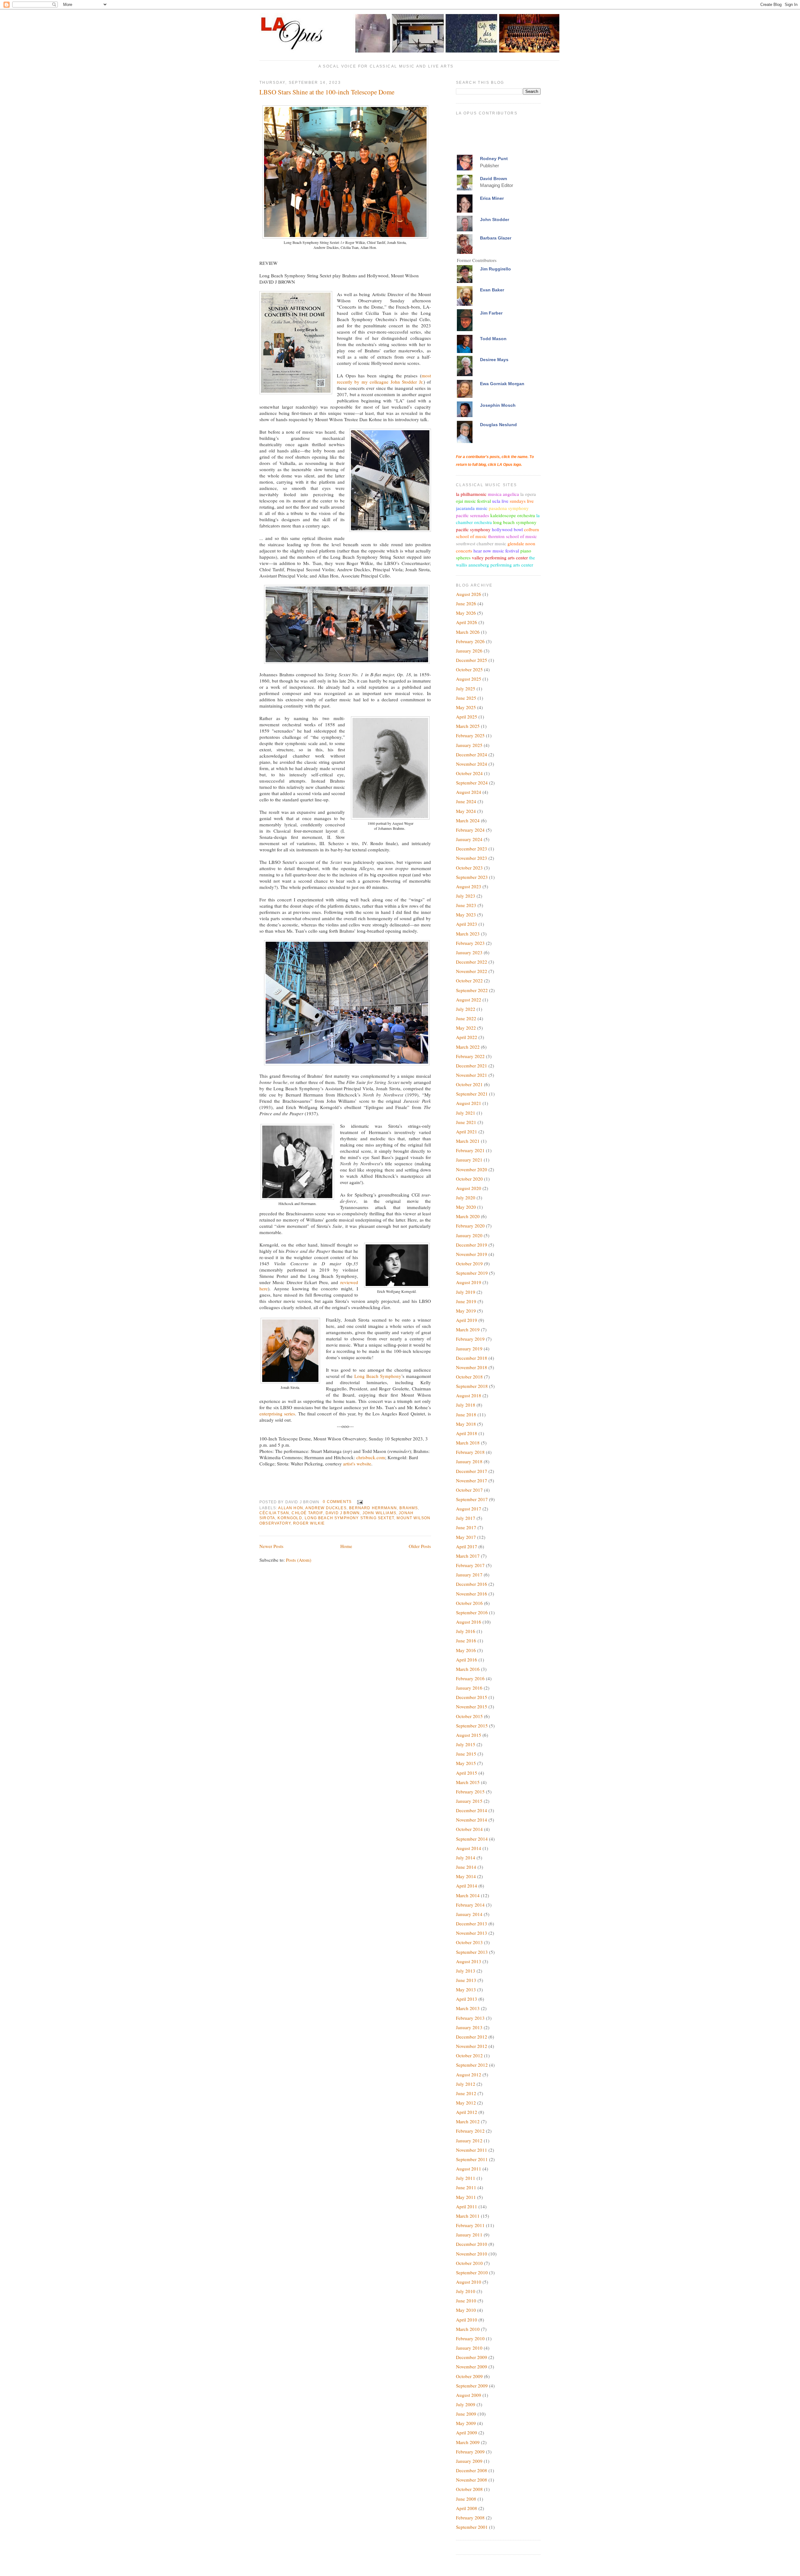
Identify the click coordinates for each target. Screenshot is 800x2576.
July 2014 (466, 1858)
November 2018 (472, 1367)
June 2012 (466, 2093)
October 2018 (469, 1377)
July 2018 (466, 1405)
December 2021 (472, 1066)
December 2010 (472, 2244)
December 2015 (472, 1697)
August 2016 (469, 1622)
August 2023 (469, 886)
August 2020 (469, 1188)
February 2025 (470, 735)
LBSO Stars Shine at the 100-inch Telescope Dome (327, 92)
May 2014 (466, 1876)
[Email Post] (359, 1502)
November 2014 (472, 1820)
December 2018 (472, 1358)
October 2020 (469, 1179)
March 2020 (468, 1216)
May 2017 (466, 1537)
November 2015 (472, 1706)
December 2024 (472, 754)
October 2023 (469, 868)
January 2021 (469, 1160)
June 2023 (466, 905)
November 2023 (472, 858)
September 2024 (472, 783)
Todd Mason (493, 339)
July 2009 (466, 2404)
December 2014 (472, 1810)
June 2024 (466, 801)
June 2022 (466, 1018)
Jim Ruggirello (495, 269)
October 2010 (469, 2263)
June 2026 (466, 603)
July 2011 (466, 2178)
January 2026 (469, 651)
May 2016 (466, 1650)
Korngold (290, 1518)
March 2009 (468, 2442)
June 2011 (466, 2187)
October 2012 (469, 2055)
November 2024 (472, 764)
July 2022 (466, 1009)
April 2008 (467, 2508)
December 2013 (472, 1923)
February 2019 (470, 1339)
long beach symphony (515, 522)
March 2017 (468, 1556)
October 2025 (469, 669)
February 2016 (470, 1678)
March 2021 (468, 1141)
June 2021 (466, 1122)
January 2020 (469, 1235)
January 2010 (469, 2348)
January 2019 (469, 1348)
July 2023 (466, 896)
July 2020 (466, 1197)
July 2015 (466, 1744)
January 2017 (469, 1575)
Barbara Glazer (496, 238)
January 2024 (469, 839)
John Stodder (495, 219)
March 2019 (468, 1329)
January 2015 (469, 1801)
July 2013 (466, 1971)
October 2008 (469, 2489)
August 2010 (469, 2282)
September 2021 (472, 1094)
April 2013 (467, 1999)
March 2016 (468, 1669)
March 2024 (468, 820)
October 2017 (469, 1490)
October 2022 (469, 980)
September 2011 (472, 2159)
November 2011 (472, 2150)
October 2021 (469, 1084)
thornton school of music (512, 536)
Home (346, 1546)
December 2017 (472, 1471)
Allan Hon (291, 1508)
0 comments (337, 1502)
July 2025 (466, 688)
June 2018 (466, 1414)
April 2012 (467, 2112)
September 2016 (472, 1612)
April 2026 (467, 622)
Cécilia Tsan (274, 1513)
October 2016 (469, 1603)
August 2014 (469, 1848)
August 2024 (469, 792)
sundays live (522, 501)
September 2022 (472, 990)
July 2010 (466, 2291)
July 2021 (466, 1113)
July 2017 (466, 1518)
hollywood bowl (507, 529)
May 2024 (466, 811)
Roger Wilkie (309, 1523)
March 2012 (468, 2121)
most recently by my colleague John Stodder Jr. (384, 379)
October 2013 (469, 1942)
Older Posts (420, 1546)
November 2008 (472, 2480)
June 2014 (466, 1867)
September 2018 (472, 1386)
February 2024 (470, 830)
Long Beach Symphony (378, 1376)
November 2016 (472, 1594)
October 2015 (469, 1716)
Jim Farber (491, 313)
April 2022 (467, 1037)
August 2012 (469, 2074)
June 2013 (466, 1980)
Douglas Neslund (498, 425)
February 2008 (470, 2518)
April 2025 (467, 717)
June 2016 (466, 1641)
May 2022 (466, 1028)
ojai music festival (473, 501)
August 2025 (469, 679)
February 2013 (470, 2018)
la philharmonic (471, 494)
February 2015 (470, 1792)
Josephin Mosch (498, 405)
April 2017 (467, 1546)
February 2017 (470, 1565)
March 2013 (468, 2008)
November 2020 (472, 1169)
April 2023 (467, 924)
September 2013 (472, 1952)
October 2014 (469, 1829)
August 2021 (469, 1103)
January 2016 (469, 1688)
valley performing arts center (500, 557)
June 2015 (466, 1754)
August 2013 (469, 1961)
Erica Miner (492, 198)
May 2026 (466, 613)
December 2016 (472, 1584)
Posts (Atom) (299, 1560)
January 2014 (469, 1914)
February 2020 (470, 1226)
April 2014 (467, 1886)
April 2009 (467, 2432)
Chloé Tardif (307, 1513)
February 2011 (470, 2225)
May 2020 (466, 1207)
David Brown (494, 179)
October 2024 (469, 773)
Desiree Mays (494, 360)
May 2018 (466, 1424)
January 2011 (469, 2235)
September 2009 (472, 2386)
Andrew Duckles (326, 1508)
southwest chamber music (481, 543)
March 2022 (468, 1047)
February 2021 (470, 1150)
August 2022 (469, 1000)
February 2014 (470, 1905)
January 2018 (469, 1461)
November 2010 (472, 2254)
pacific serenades (472, 515)
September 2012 (472, 2065)
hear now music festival (496, 551)
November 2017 (472, 1480)
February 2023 (470, 943)
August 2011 (469, 2169)
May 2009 (466, 2423)
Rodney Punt (494, 159)
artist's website (357, 1464)
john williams (379, 1513)
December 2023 (472, 849)
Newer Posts (271, 1546)
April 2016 (467, 1660)
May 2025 (466, 707)
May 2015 (466, 1763)
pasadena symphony (509, 508)
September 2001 (472, 2527)
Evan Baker (492, 290)
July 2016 (466, 1631)
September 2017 (472, 1499)
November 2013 (472, 1933)
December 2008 (472, 2470)
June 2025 (466, 698)
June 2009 (466, 2414)
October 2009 (469, 2376)
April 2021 (467, 1132)
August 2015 (469, 1735)
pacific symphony (473, 529)
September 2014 (472, 1839)
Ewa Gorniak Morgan (502, 384)
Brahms (409, 1508)
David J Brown (343, 1513)
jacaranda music (472, 508)
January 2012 (469, 2140)
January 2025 (469, 745)
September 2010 (472, 2272)
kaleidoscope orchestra (513, 515)
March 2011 (468, 2216)
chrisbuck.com (371, 1457)
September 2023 (472, 877)
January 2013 (469, 2027)
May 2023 (466, 915)
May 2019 (466, 1311)
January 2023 (469, 952)
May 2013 (466, 1989)
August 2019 (469, 1282)
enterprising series (277, 1414)
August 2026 (469, 594)
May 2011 (466, 2197)
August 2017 (469, 1509)
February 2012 (470, 2131)
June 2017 (466, 1527)
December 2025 (472, 660)
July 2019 (466, 1292)
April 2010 (467, 2320)
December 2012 (472, 2037)
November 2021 (472, 1075)
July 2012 (466, 2084)
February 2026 (470, 641)
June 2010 (466, 2301)
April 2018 (467, 1433)
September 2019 (472, 1273)
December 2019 (472, 1245)
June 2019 (466, 1301)
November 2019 (472, 1254)
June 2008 (466, 2499)
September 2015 (472, 1726)
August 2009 (469, 2395)
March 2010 (468, 2329)
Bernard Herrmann (373, 1508)
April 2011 (467, 2206)
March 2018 (468, 1443)
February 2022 (470, 1056)
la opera (528, 494)
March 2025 (468, 726)
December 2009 (472, 2357)
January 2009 (469, 2461)
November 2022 (472, 971)
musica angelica (503, 494)
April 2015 (467, 1773)
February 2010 (470, 2338)
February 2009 (470, 2452)
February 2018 (470, 1452)
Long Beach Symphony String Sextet (349, 1518)
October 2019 (469, 1263)
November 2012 (472, 2046)
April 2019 (467, 1320)
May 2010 (466, 2310)
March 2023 (468, 934)
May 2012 (466, 2103)
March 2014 (468, 1895)
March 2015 (468, 1782)
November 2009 (472, 2367)
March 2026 (468, 632)
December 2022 (472, 962)
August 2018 (469, 1395)
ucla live (500, 501)
